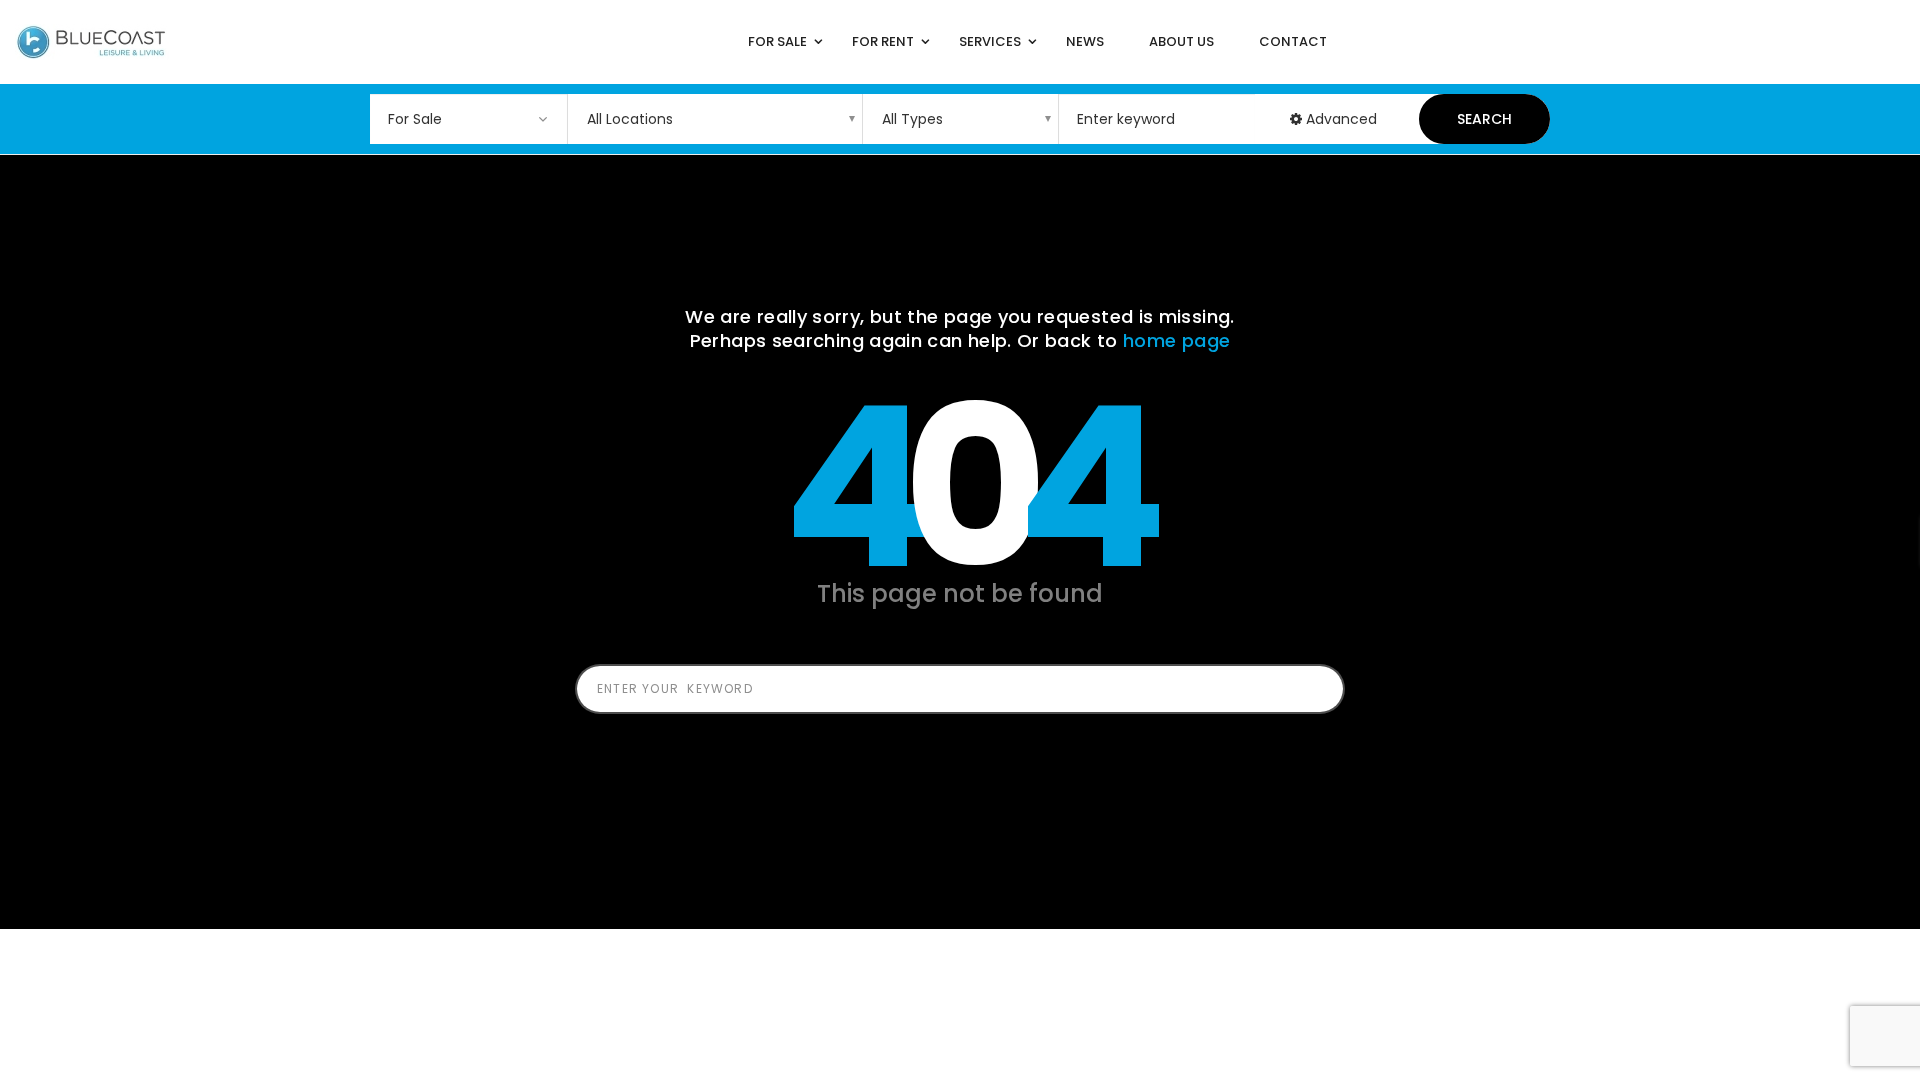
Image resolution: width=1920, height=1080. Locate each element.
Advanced (1339, 119)
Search (1484, 119)
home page (1176, 340)
